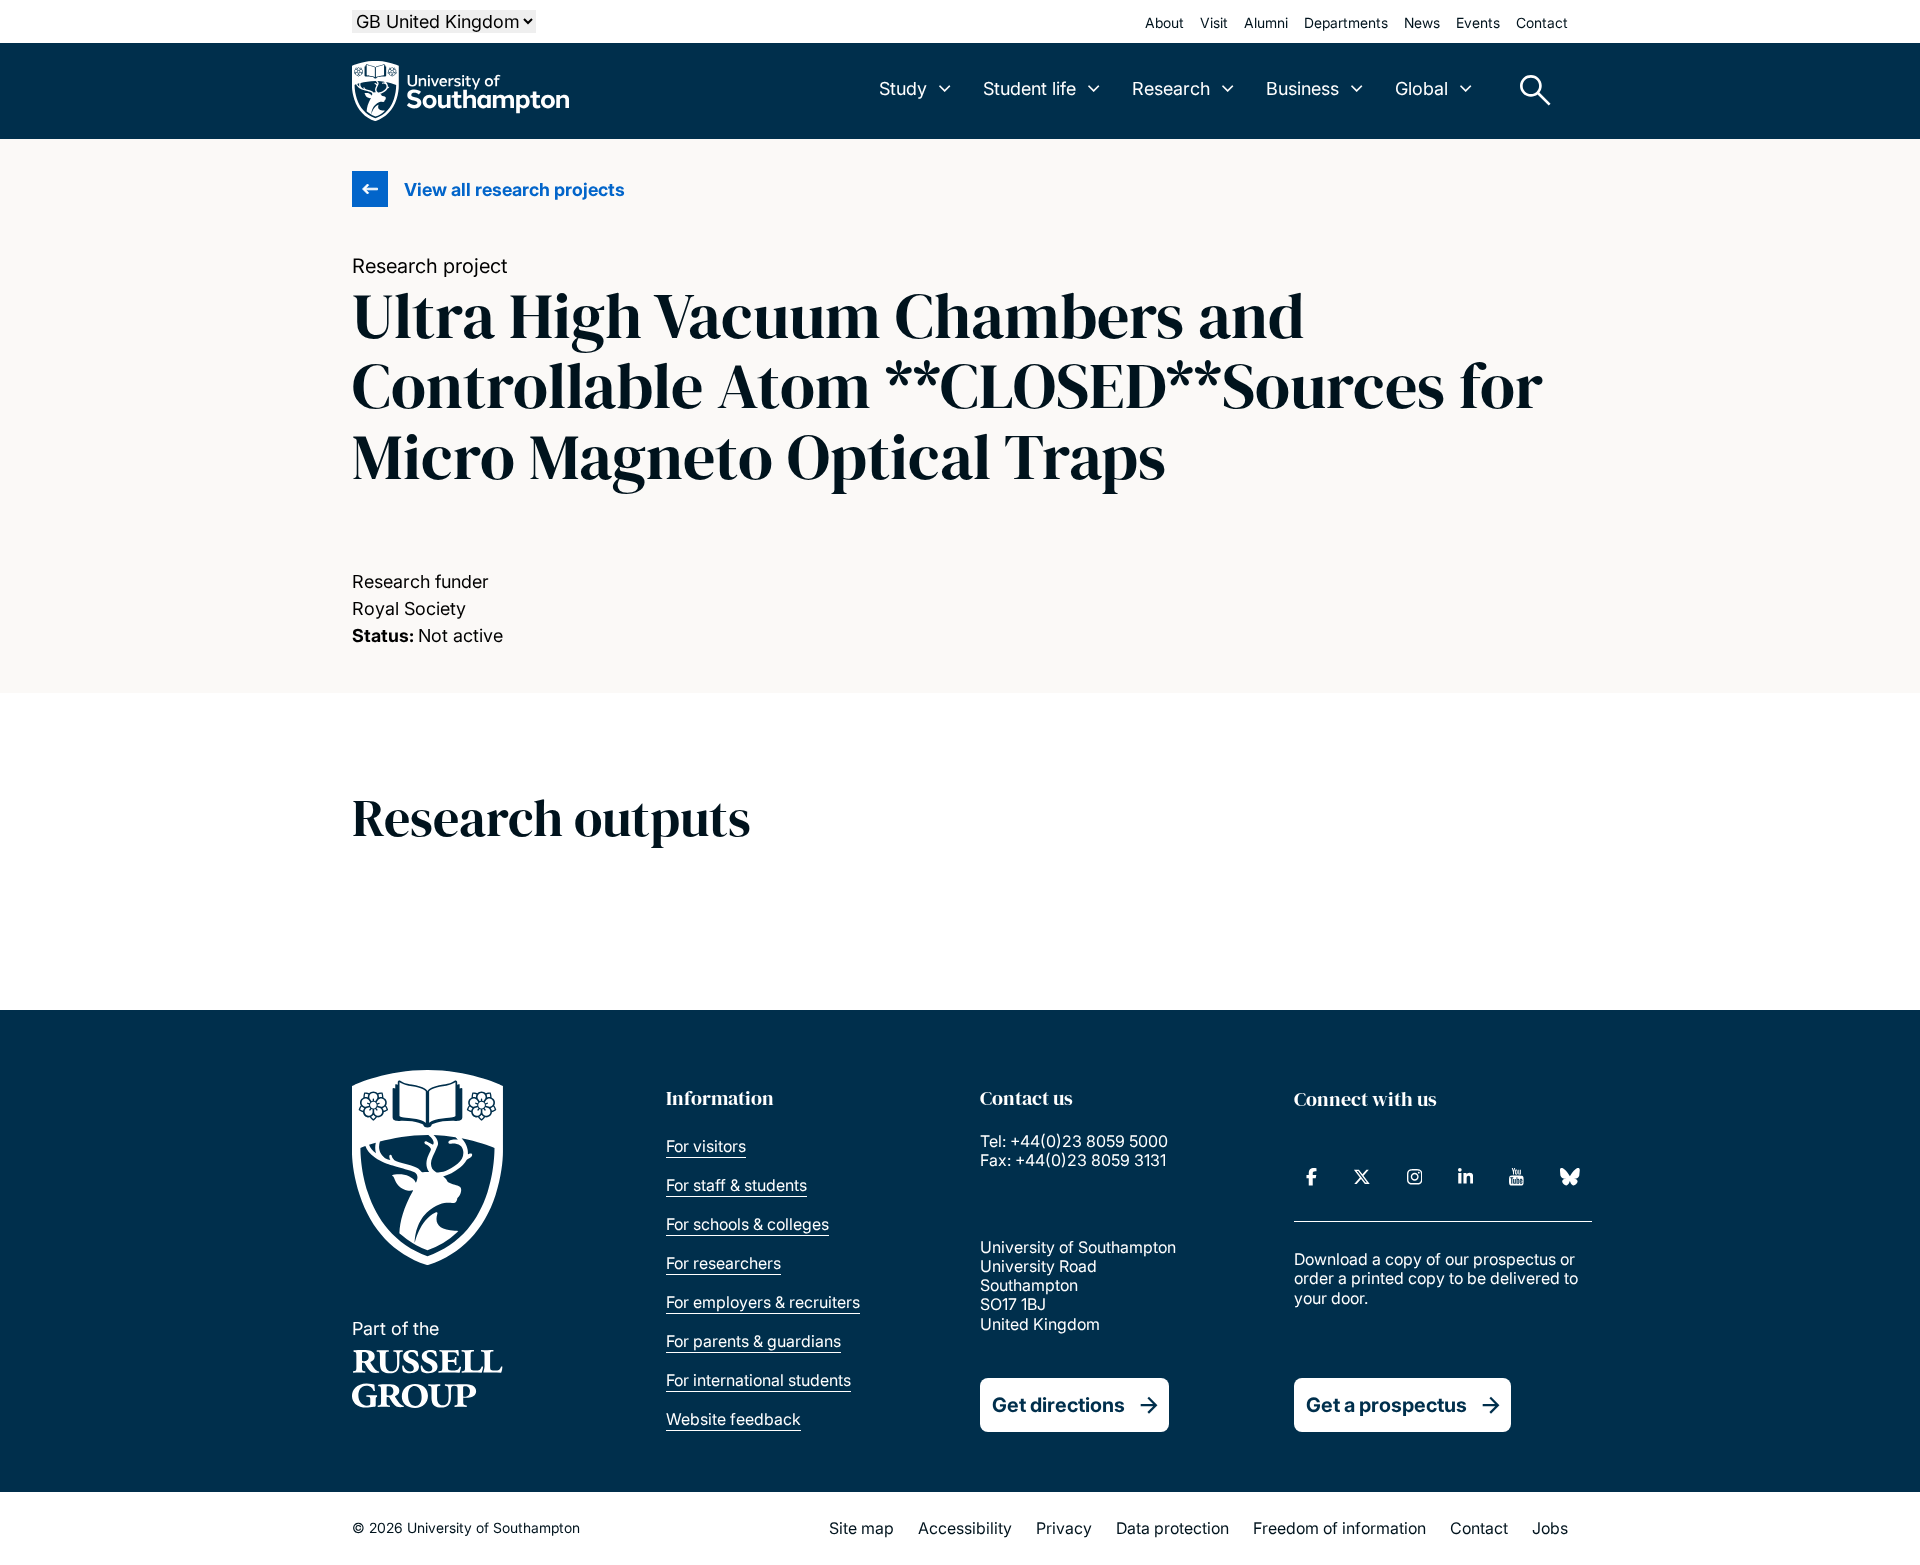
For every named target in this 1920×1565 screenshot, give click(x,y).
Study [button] (903, 88)
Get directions (1058, 1405)
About (1164, 22)
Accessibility (965, 1528)
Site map (861, 1528)
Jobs (1550, 1528)
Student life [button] (1029, 88)
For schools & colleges (747, 1224)
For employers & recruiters (763, 1302)
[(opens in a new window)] (1311, 1177)
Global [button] (1421, 88)
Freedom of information (1339, 1528)
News (1422, 22)
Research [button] (1171, 88)
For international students (758, 1380)
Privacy (1064, 1528)
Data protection (1172, 1528)
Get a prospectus (1386, 1405)
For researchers (723, 1263)
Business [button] (1302, 88)
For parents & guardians (753, 1341)
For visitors (706, 1146)
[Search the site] (1528, 91)
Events (1478, 22)
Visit (1214, 22)
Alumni (1266, 22)
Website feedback (733, 1419)
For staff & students (736, 1185)
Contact (1542, 22)
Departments (1346, 22)
